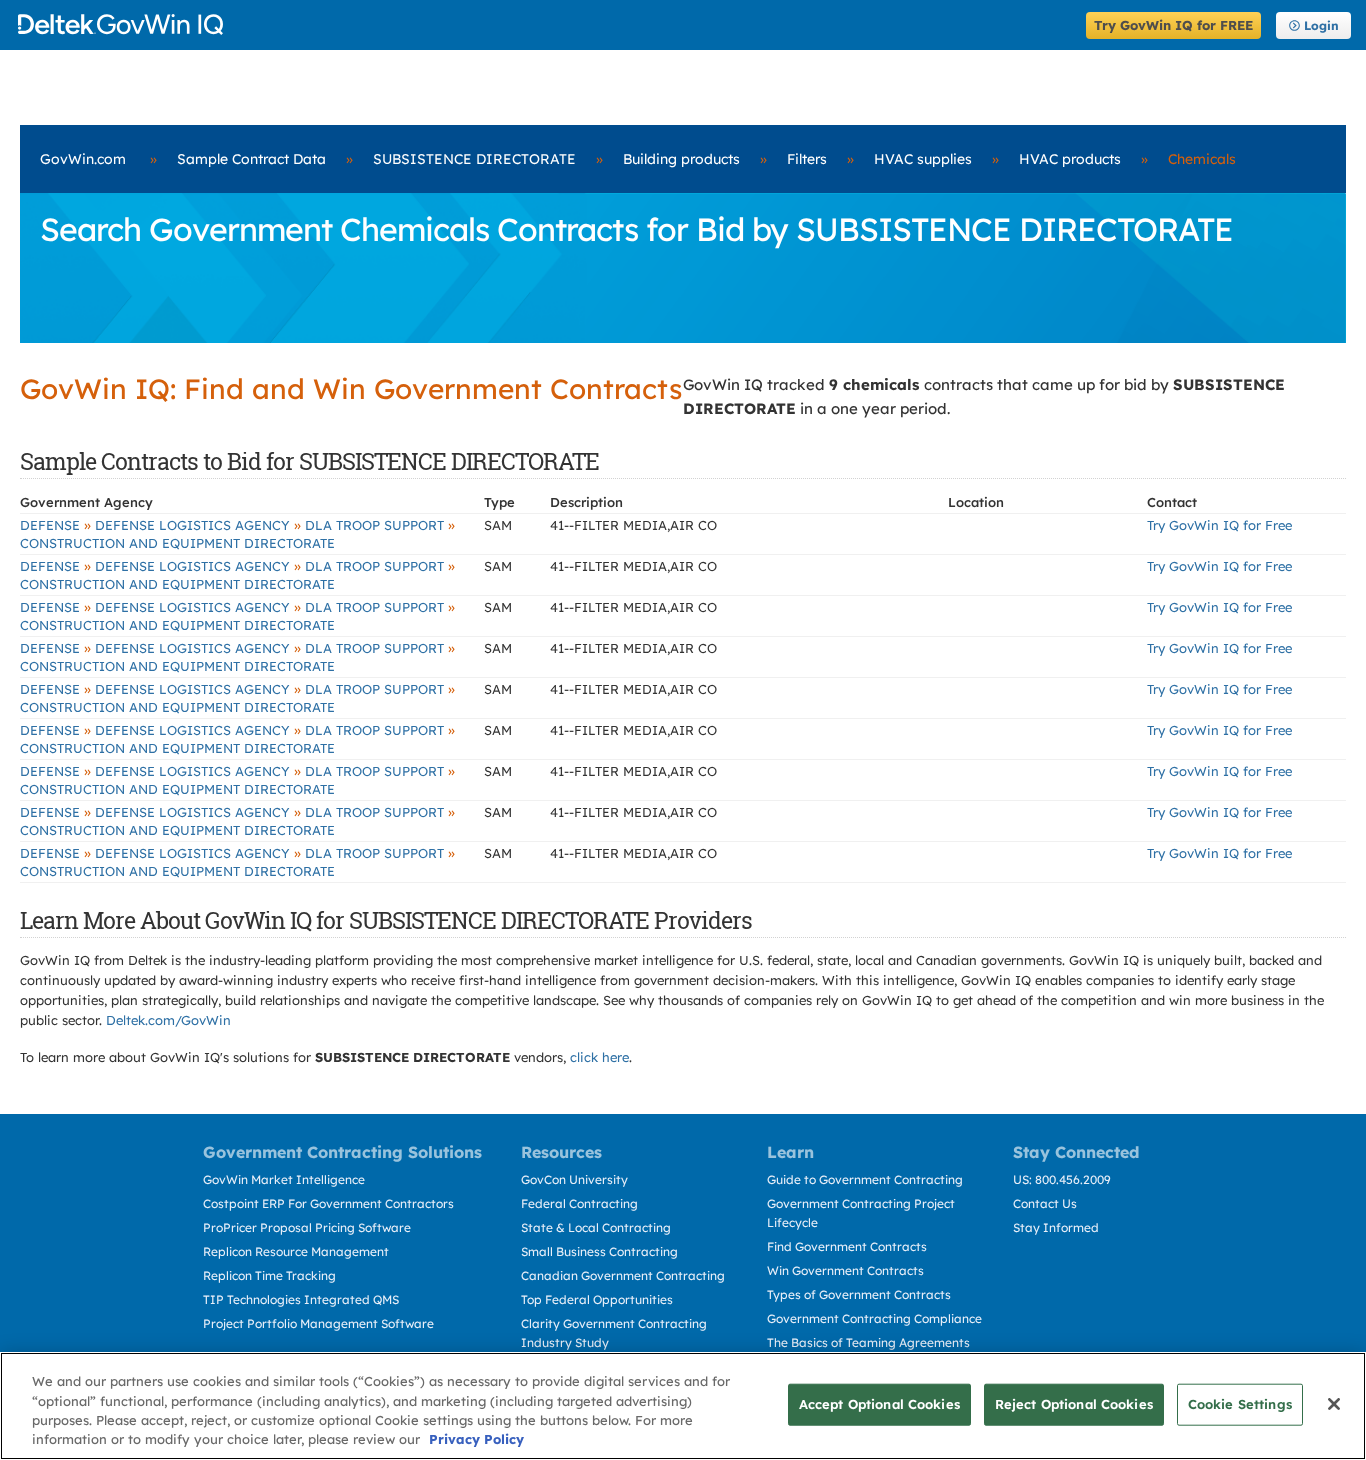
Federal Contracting (579, 1203)
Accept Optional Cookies (879, 1404)
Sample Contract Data (251, 159)
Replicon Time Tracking (269, 1275)
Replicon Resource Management (296, 1251)
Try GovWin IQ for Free (1219, 525)
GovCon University (574, 1179)
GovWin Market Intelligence (284, 1179)
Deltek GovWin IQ (545, 24)
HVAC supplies (923, 159)
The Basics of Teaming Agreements (868, 1342)
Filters (807, 159)
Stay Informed (1056, 1227)
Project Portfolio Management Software (318, 1323)
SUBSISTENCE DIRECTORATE (474, 159)
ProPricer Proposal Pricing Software (307, 1227)
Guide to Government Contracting (865, 1179)
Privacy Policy (476, 1439)
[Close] (1334, 1404)
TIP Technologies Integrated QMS (301, 1299)
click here (599, 1057)
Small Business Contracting (599, 1251)
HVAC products (1070, 159)
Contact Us (1045, 1203)
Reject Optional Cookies (1074, 1404)
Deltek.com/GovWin (168, 1020)
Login (1321, 25)
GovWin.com (83, 159)
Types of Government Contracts (859, 1294)
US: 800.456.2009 (1062, 1179)
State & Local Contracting (596, 1227)
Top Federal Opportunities (597, 1299)
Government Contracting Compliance (874, 1318)
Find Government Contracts (847, 1246)
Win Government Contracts (845, 1270)
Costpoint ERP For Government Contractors (328, 1203)
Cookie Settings (1240, 1404)
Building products (681, 159)
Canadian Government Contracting (623, 1275)
